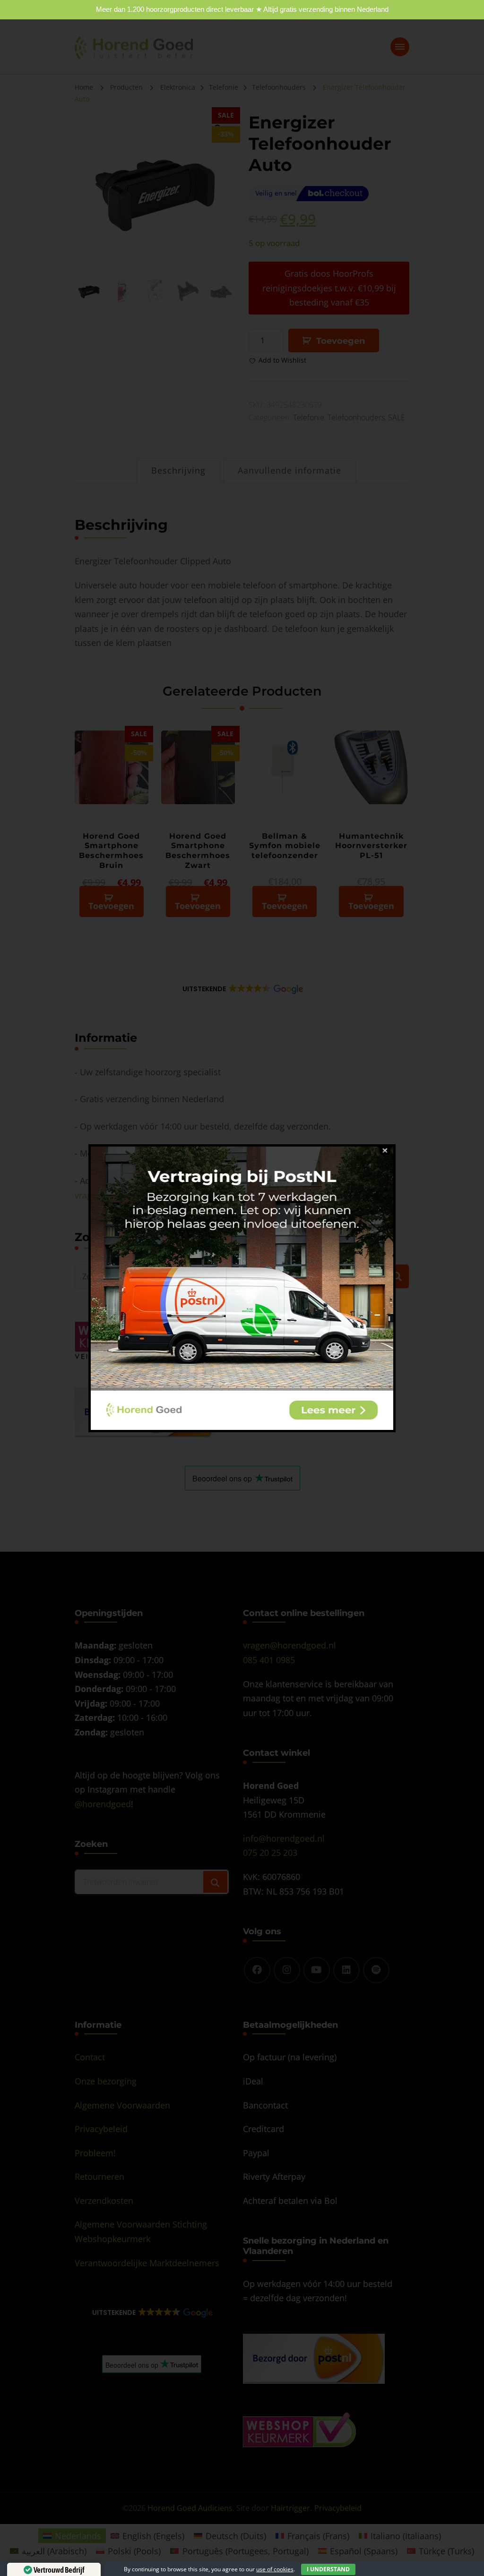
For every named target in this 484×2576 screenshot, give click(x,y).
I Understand (328, 2569)
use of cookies (275, 2569)
